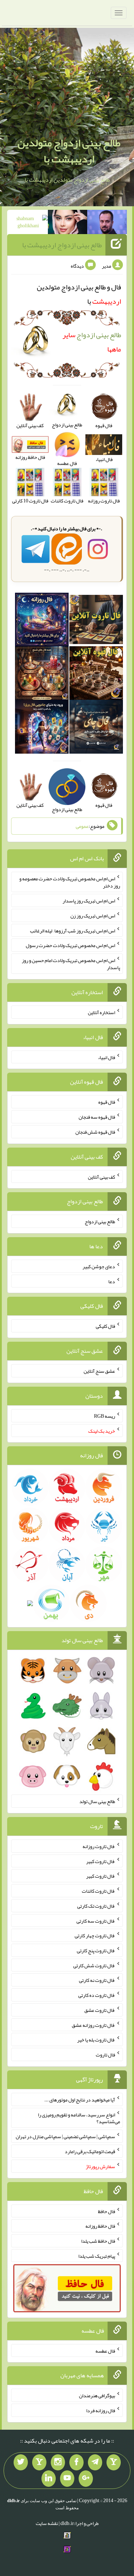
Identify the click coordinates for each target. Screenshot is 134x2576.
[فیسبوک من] (76, 2463)
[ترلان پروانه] (68, 223)
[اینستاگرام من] (58, 2463)
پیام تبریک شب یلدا (97, 2256)
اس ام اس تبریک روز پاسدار (89, 901)
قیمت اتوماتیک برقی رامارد (90, 2151)
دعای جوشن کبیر (99, 1266)
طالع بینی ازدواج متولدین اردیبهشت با (69, 151)
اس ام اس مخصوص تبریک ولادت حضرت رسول (70, 945)
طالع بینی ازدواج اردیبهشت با (62, 245)
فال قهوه (107, 1102)
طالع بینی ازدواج (100, 1221)
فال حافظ (106, 2211)
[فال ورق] (42, 728)
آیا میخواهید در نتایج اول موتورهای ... (80, 2100)
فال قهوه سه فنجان (97, 1117)
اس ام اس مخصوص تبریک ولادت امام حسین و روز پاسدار (71, 964)
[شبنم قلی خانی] (28, 223)
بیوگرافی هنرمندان (97, 2395)
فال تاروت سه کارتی (96, 1920)
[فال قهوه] (96, 675)
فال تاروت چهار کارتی (95, 1935)
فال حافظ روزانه (100, 2226)
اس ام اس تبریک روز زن (93, 916)
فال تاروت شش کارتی (94, 1965)
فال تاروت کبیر (101, 1861)
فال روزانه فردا (101, 2410)
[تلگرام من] (95, 2463)
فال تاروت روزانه (99, 1846)
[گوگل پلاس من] (86, 2479)
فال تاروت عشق (100, 2010)
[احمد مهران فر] (107, 223)
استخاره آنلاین (101, 1012)
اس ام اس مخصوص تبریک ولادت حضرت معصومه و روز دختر (70, 882)
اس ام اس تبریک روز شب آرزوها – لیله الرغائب (73, 930)
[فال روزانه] (42, 621)
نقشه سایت (47, 2523)
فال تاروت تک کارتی (96, 1906)
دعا (112, 1281)
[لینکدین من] (49, 2479)
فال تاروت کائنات (98, 1891)
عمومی (82, 826)
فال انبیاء (106, 1057)
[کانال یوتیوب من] (67, 2479)
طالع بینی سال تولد (97, 1801)
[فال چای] (96, 728)
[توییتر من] (21, 2463)
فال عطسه (105, 2350)
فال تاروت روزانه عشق (93, 2025)
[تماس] (39, 2463)
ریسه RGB (105, 1416)
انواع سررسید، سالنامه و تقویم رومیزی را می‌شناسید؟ (79, 2118)
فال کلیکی (105, 1326)
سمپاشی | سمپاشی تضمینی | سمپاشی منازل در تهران (65, 2136)
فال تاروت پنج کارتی (96, 1950)
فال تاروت (105, 2055)
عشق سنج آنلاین (99, 1371)
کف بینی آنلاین (101, 1176)
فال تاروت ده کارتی (97, 1995)
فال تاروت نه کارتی (97, 1980)
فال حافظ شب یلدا (98, 2241)
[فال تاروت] (96, 621)
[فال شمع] (42, 675)
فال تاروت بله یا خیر (96, 2040)
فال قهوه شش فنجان (95, 1132)
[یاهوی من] (114, 2463)
